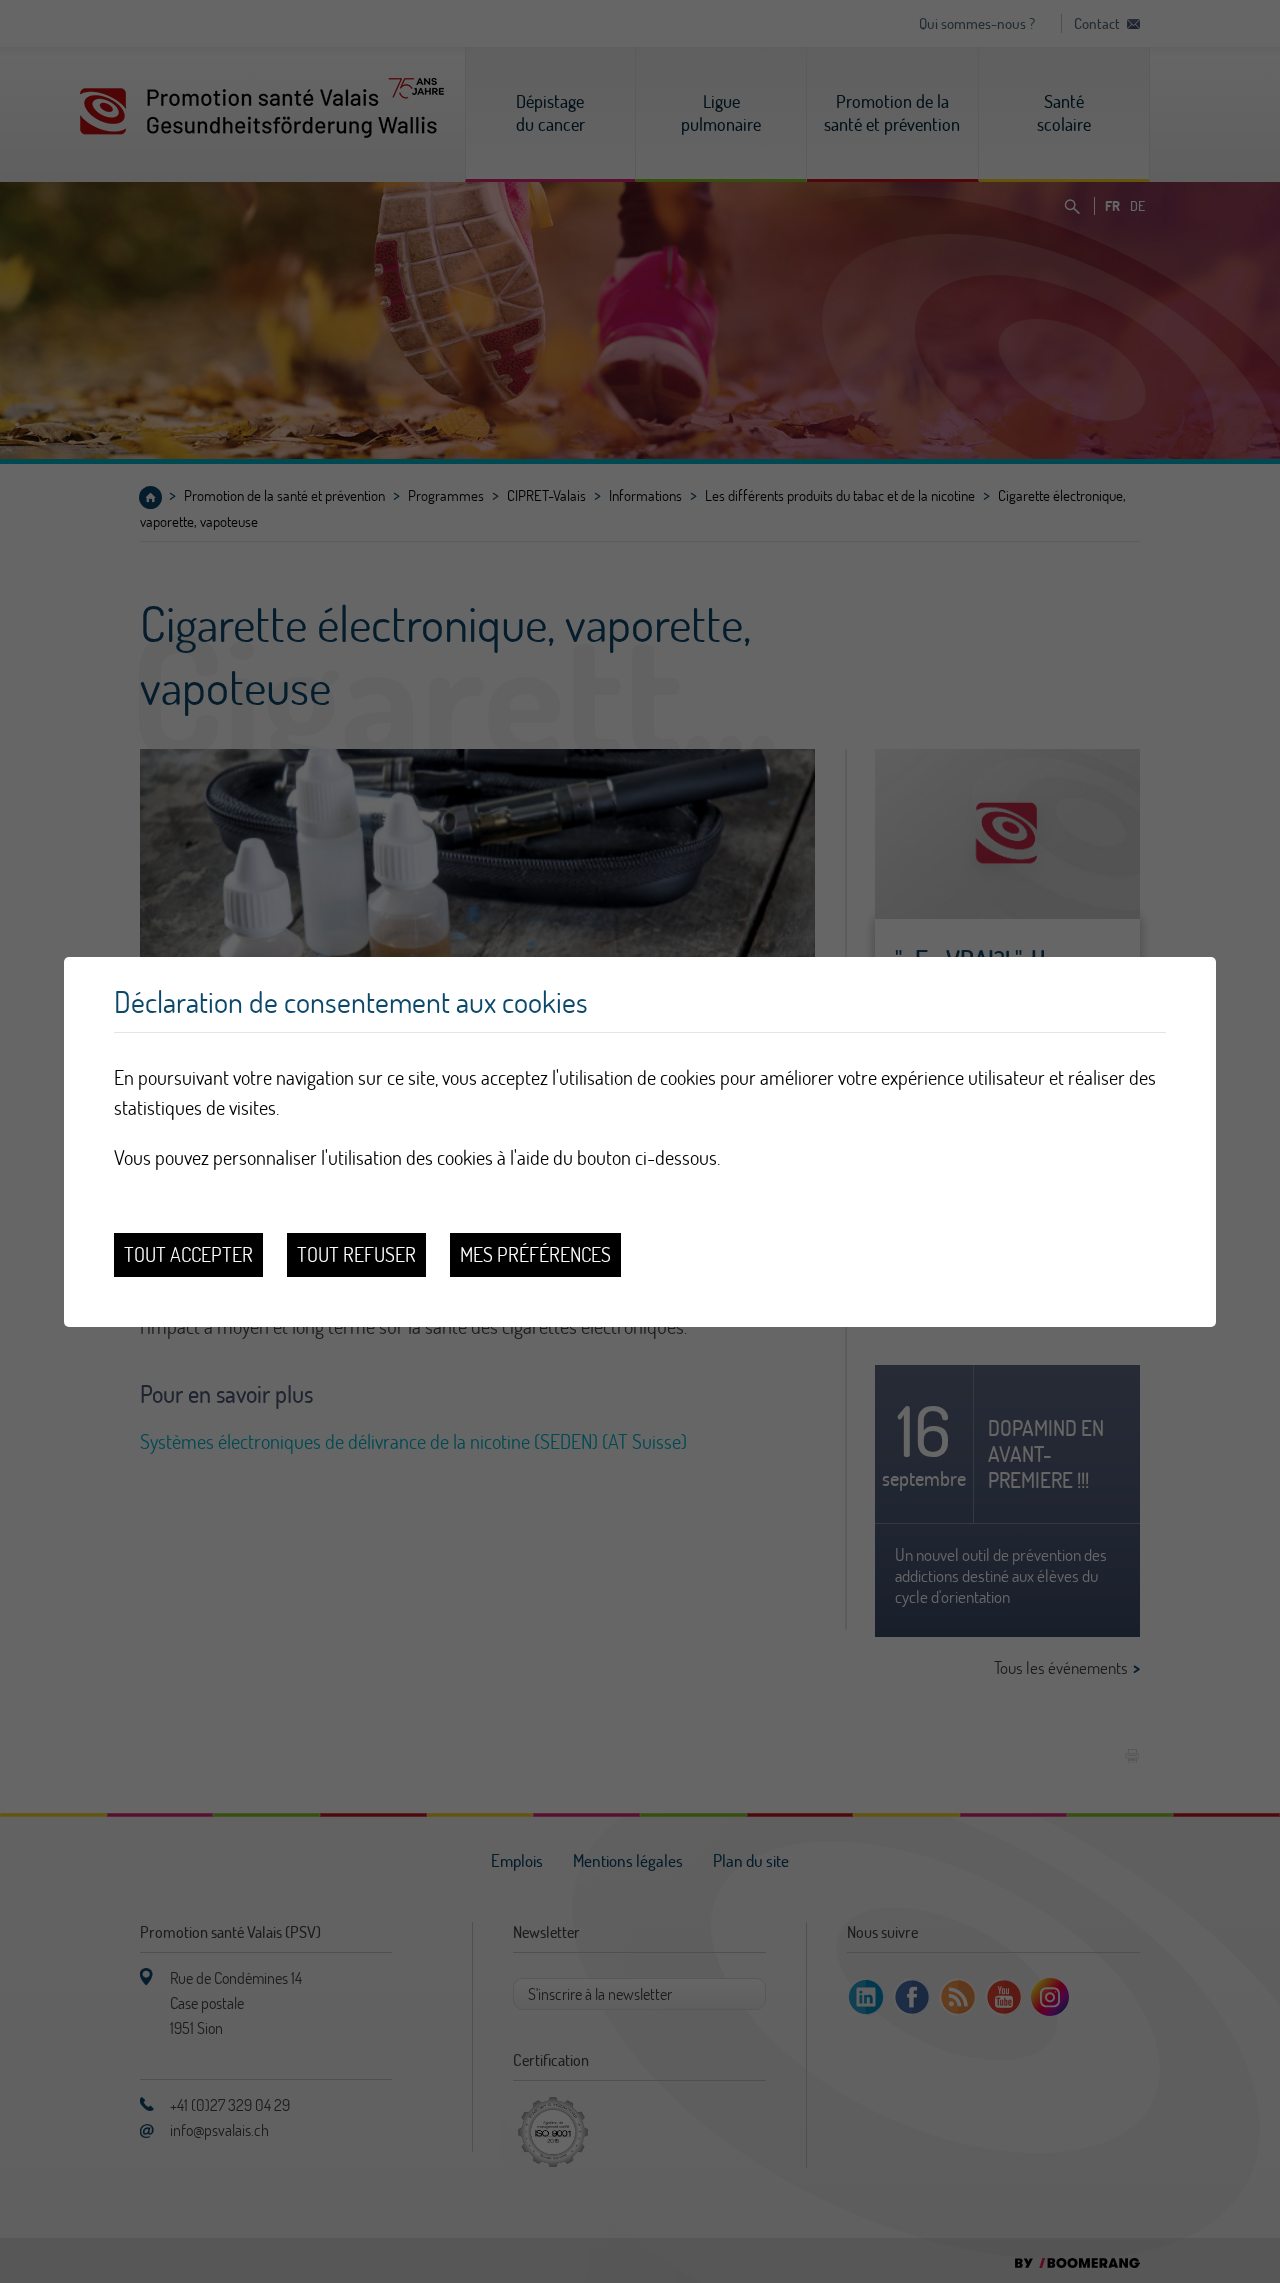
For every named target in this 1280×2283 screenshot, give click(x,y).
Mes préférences (535, 1254)
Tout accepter (188, 1254)
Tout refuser (356, 1254)
